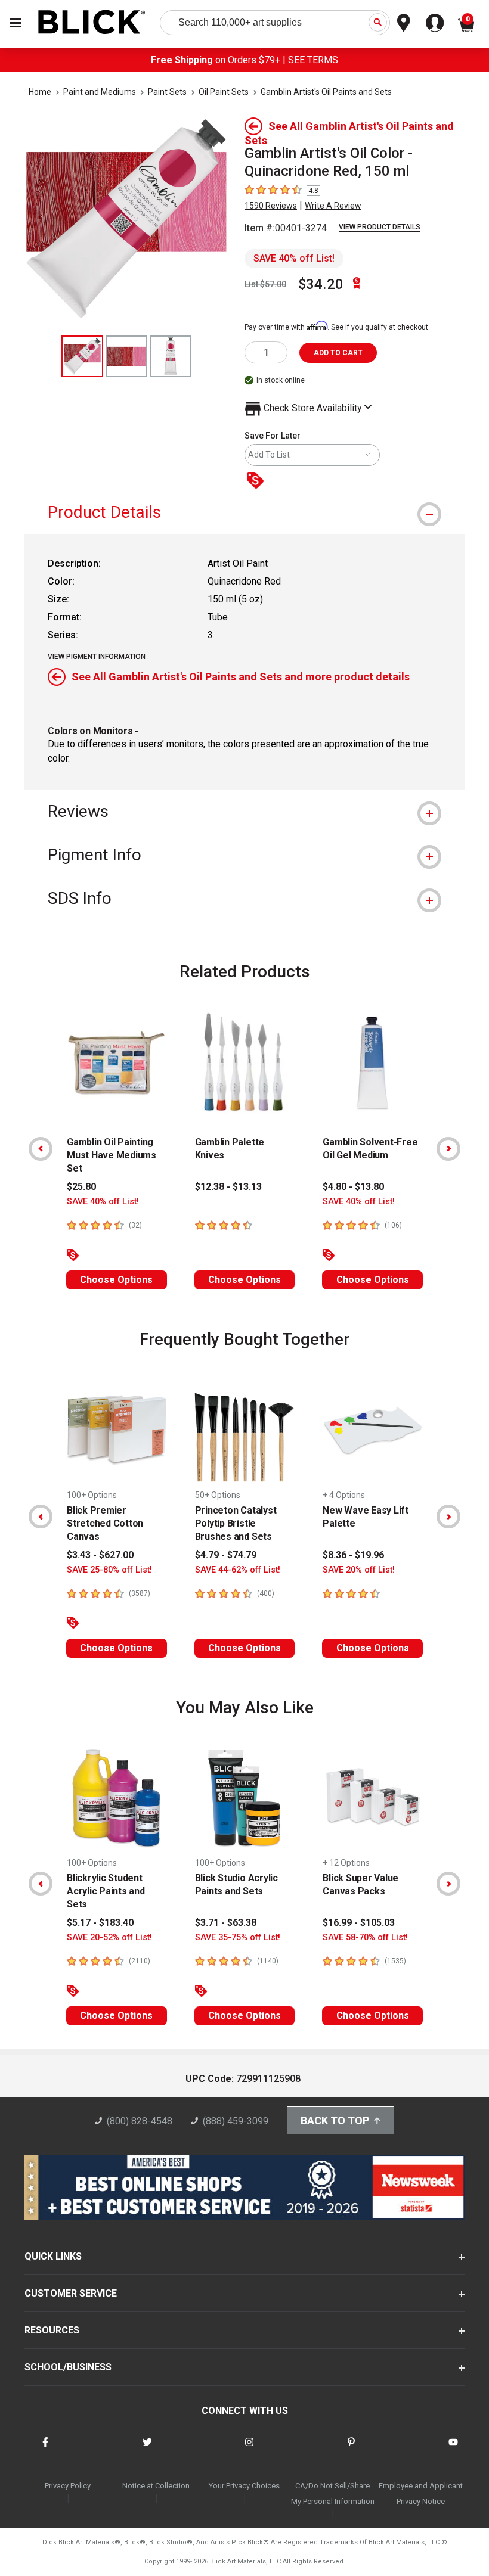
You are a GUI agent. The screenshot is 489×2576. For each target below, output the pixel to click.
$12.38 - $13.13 (228, 1187)
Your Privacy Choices (244, 2486)
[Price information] (258, 481)
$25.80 (81, 1187)
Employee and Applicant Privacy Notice (421, 2493)
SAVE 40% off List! (294, 258)
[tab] (244, 512)
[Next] (448, 1149)
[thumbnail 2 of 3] (126, 356)
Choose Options (116, 1280)
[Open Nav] (16, 23)
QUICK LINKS (53, 2256)
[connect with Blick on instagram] (249, 2449)
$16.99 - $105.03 (359, 1923)
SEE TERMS (313, 60)
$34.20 (321, 284)
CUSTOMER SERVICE (71, 2293)
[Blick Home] (92, 23)
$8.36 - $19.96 (353, 1555)
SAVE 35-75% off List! (238, 1938)
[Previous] (41, 1149)
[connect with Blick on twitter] (147, 2449)
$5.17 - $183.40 (100, 1923)
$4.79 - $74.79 (226, 1555)
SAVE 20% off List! (359, 1570)
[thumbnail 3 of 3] (171, 356)
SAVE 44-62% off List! (238, 1570)
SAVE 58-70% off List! (365, 1938)
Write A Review (333, 206)
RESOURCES (52, 2330)
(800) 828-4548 (140, 2121)
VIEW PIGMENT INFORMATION (97, 657)
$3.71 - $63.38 (226, 1923)
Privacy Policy (68, 2486)
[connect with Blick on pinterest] (351, 2449)
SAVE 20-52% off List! (109, 1938)
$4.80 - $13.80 (353, 1187)
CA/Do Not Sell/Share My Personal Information (333, 2493)
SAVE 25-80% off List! (109, 1570)
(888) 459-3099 (236, 2121)
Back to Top (335, 2120)
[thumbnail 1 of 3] (82, 356)
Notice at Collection (156, 2486)
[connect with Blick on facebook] (45, 2449)
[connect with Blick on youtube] (453, 2449)
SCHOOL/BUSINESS (68, 2367)
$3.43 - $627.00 (100, 1555)
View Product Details (380, 227)
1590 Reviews (271, 206)
